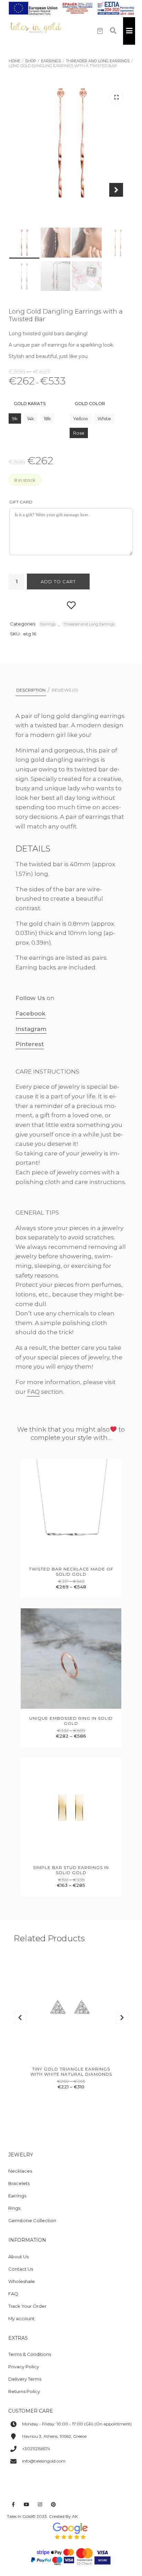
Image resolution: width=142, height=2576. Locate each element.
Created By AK (63, 2516)
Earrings (51, 61)
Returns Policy (24, 2391)
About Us (18, 2257)
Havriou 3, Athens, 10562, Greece (54, 2436)
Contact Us (21, 2269)
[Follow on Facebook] (13, 2505)
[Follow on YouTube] (27, 2505)
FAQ (33, 1392)
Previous (26, 195)
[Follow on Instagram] (40, 2505)
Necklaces (20, 2171)
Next (116, 195)
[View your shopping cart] (100, 31)
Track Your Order (27, 2306)
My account (21, 2318)
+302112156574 (36, 2449)
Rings (14, 2208)
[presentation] (20, 2018)
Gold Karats (30, 404)
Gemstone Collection (32, 2220)
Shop (31, 61)
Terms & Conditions (30, 2354)
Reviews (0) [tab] (65, 690)
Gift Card (21, 502)
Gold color (90, 404)
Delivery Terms (25, 2379)
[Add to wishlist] (71, 605)
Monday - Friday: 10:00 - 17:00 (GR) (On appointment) (77, 2424)
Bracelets (19, 2183)
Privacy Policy (24, 2367)
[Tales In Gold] (36, 28)
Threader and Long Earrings (98, 61)
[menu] (129, 31)
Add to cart (58, 581)
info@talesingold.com (44, 2461)
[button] (116, 97)
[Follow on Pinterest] (53, 2505)
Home (14, 61)
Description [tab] (31, 690)
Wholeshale (22, 2281)
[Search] (113, 31)
